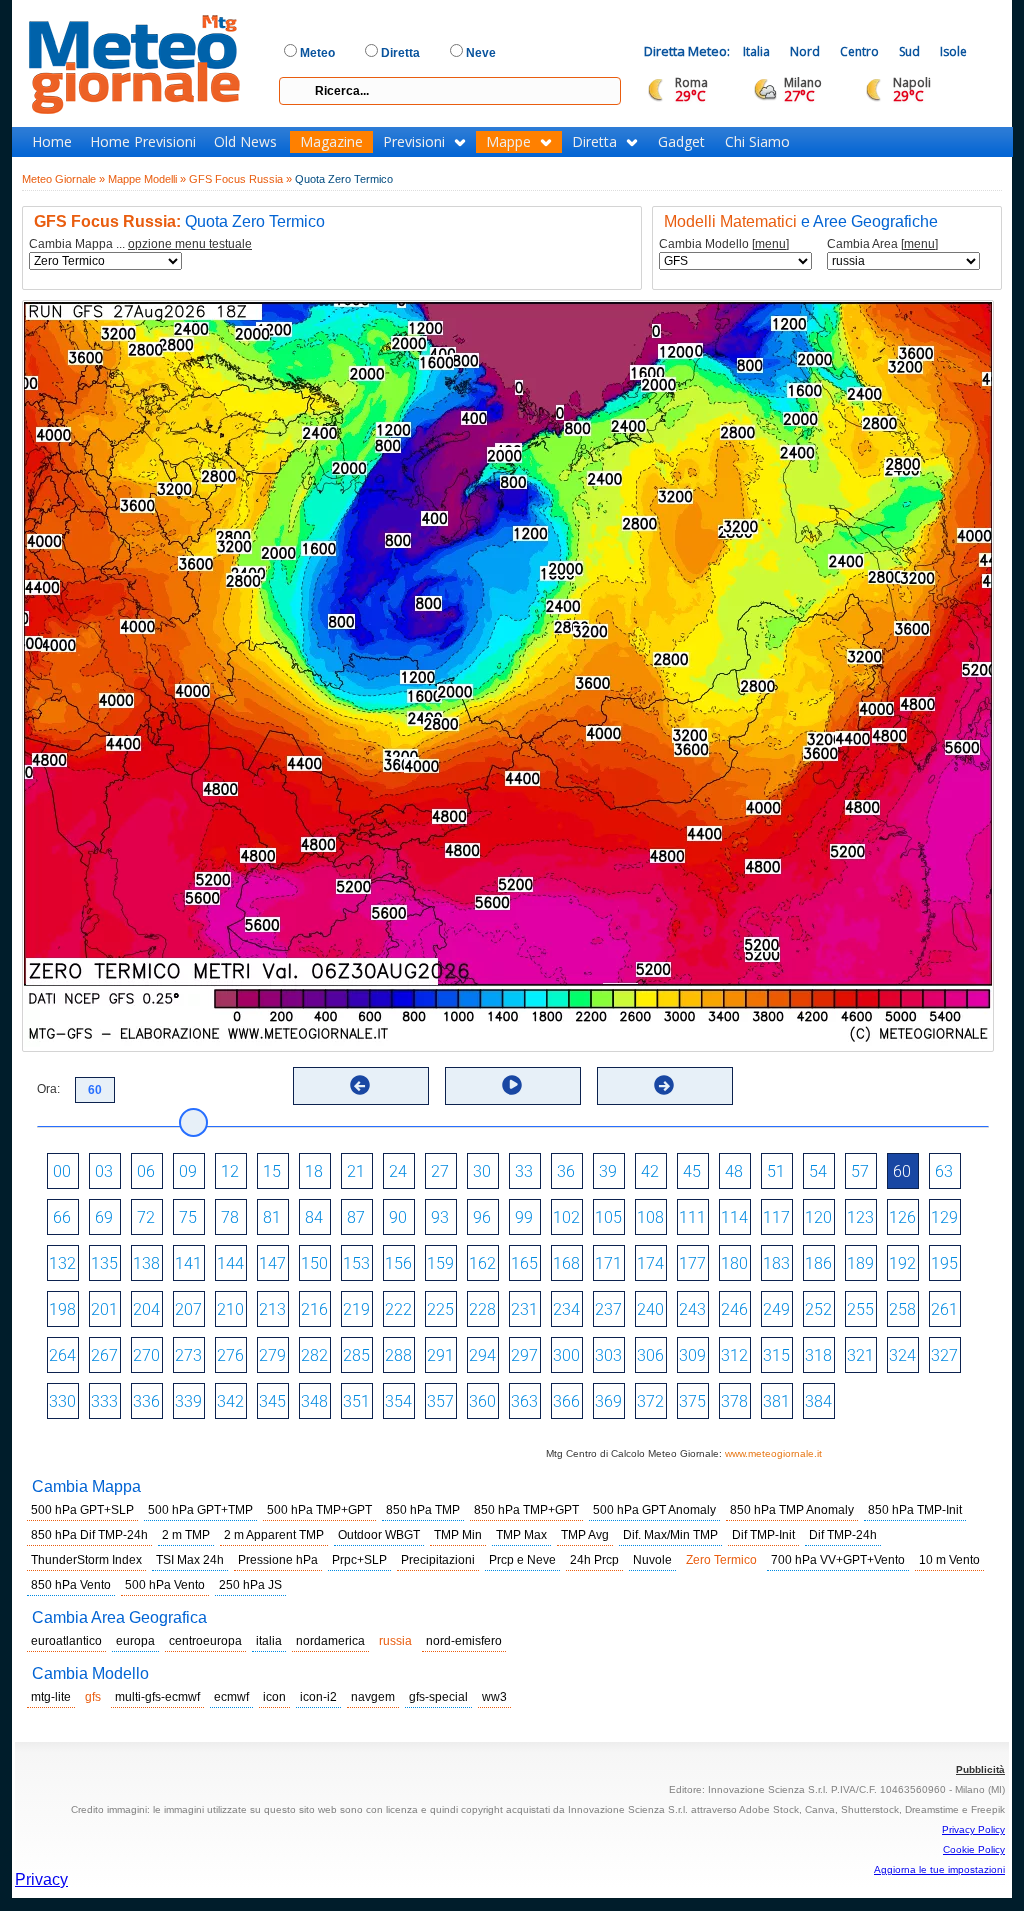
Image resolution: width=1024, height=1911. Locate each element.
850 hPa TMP (423, 1510)
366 (566, 1401)
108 (650, 1217)
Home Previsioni (143, 142)
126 (902, 1217)
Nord (805, 51)
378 (734, 1401)
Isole (953, 51)
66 (62, 1217)
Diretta (594, 142)
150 (314, 1263)
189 (860, 1263)
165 (524, 1263)
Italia (756, 51)
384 (818, 1401)
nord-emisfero (464, 1641)
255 (860, 1309)
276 (230, 1355)
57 (860, 1171)
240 (650, 1309)
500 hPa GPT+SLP (82, 1510)
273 (188, 1355)
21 (356, 1171)
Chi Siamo (757, 142)
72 (146, 1217)
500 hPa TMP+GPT (319, 1510)
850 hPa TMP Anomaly (792, 1510)
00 (62, 1171)
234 (566, 1309)
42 (650, 1171)
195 (944, 1263)
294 (482, 1355)
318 (818, 1355)
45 (692, 1171)
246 (734, 1309)
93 (440, 1217)
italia (269, 1641)
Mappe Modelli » (147, 179)
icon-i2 (318, 1697)
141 (188, 1263)
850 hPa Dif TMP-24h (89, 1535)
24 (398, 1171)
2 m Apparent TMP (274, 1535)
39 (608, 1171)
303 (608, 1355)
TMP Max (521, 1535)
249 (776, 1309)
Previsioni (414, 142)
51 (776, 1171)
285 (356, 1355)
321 (860, 1355)
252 (818, 1309)
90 (398, 1217)
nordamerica (330, 1641)
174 (650, 1263)
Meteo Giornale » (63, 179)
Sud (909, 51)
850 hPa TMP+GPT (526, 1510)
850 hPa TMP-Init (915, 1510)
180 (734, 1263)
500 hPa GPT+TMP (200, 1510)
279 (272, 1355)
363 (524, 1401)
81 (272, 1217)
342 (230, 1401)
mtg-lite (51, 1697)
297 (524, 1355)
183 (776, 1263)
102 (566, 1217)
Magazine (331, 142)
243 (692, 1309)
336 (146, 1401)
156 (398, 1263)
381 (776, 1401)
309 (692, 1355)
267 (104, 1355)
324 (902, 1355)
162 (482, 1263)
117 (776, 1217)
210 (230, 1309)
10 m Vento (949, 1560)
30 (482, 1171)
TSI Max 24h (190, 1560)
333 (104, 1401)
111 (692, 1217)
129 (944, 1217)
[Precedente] (360, 1085)
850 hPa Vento (71, 1585)
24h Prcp (594, 1560)
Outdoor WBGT (379, 1535)
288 (398, 1355)
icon (274, 1697)
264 (62, 1355)
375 (692, 1401)
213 (272, 1309)
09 (188, 1171)
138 (146, 1263)
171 (608, 1263)
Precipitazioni (438, 1560)
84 (314, 1217)
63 (944, 1171)
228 (482, 1309)
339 (188, 1401)
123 (860, 1217)
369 (608, 1401)
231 (524, 1309)
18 (314, 1171)
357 (440, 1401)
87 (356, 1217)
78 (230, 1217)
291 (440, 1355)
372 (650, 1401)
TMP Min (458, 1535)
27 (440, 1171)
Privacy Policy (973, 1829)
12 (230, 1171)
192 (902, 1263)
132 (62, 1263)
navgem (373, 1697)
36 (566, 1171)
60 (902, 1171)
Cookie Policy (974, 1849)
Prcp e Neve (522, 1560)
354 (398, 1401)
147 (272, 1263)
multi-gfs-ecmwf (157, 1697)
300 (566, 1355)
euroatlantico (66, 1641)
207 (188, 1309)
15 (272, 1171)
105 (608, 1217)
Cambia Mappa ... (140, 244)
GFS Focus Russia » (240, 179)
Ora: (48, 1089)
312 (734, 1355)
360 (482, 1401)
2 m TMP (186, 1535)
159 (440, 1263)
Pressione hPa (278, 1560)
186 (818, 1263)
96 (482, 1217)
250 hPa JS (250, 1585)
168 (566, 1263)
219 (356, 1309)
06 (146, 1171)
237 (608, 1309)
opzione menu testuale (190, 244)
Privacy (41, 1879)
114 (734, 1217)
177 (692, 1263)
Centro (859, 51)
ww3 (494, 1697)
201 (104, 1309)
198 (62, 1309)
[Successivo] (664, 1085)
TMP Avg (585, 1535)
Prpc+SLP (359, 1560)
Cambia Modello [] (724, 244)
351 (356, 1401)
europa (135, 1641)
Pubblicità (980, 1769)
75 (188, 1217)
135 (104, 1263)
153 (356, 1263)
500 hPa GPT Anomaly (654, 1510)
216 (314, 1309)
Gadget (681, 142)
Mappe (508, 142)
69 (104, 1217)
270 (146, 1355)
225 (440, 1309)
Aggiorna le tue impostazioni (939, 1869)
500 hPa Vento (165, 1585)
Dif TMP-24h (843, 1535)
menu (770, 244)
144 (230, 1263)
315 (776, 1355)
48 (734, 1171)
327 (944, 1355)
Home (52, 142)
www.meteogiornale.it (773, 1453)
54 (818, 1171)
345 (272, 1401)
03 (104, 1171)
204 (146, 1309)
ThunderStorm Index (86, 1560)
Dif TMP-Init (763, 1535)
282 (314, 1355)
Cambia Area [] (882, 244)
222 (398, 1309)
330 (62, 1401)
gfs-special (438, 1697)
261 (944, 1309)
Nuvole (652, 1560)
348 (314, 1401)
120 (818, 1217)
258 (902, 1309)
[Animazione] (512, 1085)
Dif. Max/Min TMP (670, 1535)
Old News (245, 142)
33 (524, 1171)
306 (650, 1355)
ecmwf (231, 1697)
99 (524, 1217)
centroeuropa (205, 1641)
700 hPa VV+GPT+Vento (838, 1560)
